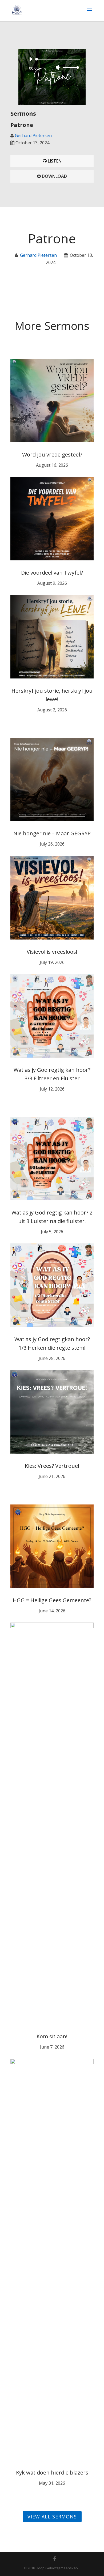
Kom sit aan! (52, 2036)
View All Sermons (52, 2517)
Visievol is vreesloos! (52, 952)
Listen (54, 161)
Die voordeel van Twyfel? (52, 573)
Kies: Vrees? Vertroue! (52, 1466)
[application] (52, 63)
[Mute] (58, 67)
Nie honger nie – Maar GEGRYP (52, 833)
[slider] (70, 67)
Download (54, 176)
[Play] (31, 59)
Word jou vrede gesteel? (52, 455)
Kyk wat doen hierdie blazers (52, 2473)
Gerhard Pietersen (33, 135)
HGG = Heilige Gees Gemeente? (52, 1600)
